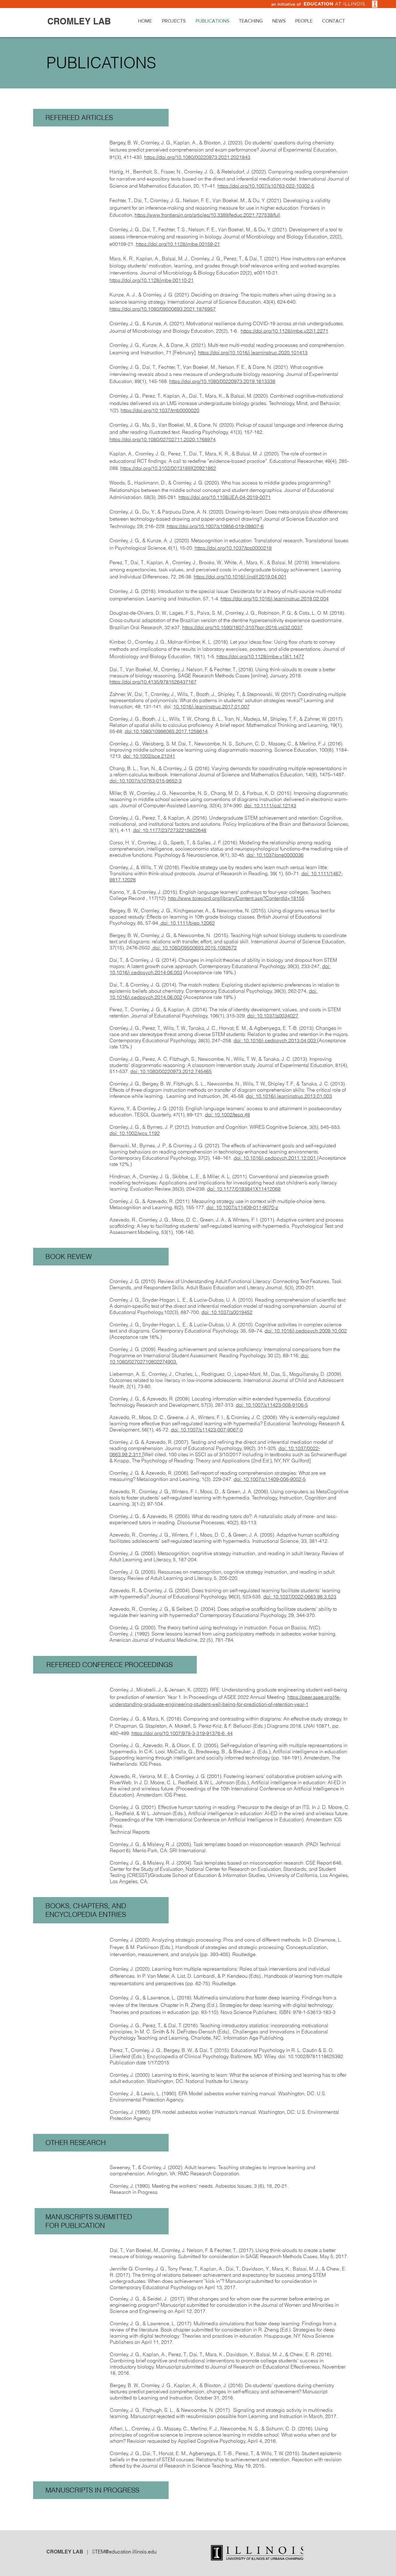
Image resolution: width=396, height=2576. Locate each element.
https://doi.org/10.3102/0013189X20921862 (168, 468)
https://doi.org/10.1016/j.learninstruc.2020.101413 (253, 352)
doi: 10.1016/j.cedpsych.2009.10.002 (306, 1331)
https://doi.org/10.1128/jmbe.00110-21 (152, 280)
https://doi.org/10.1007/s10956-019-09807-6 (215, 526)
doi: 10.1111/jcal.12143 (270, 805)
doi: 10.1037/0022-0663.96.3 (295, 1597)
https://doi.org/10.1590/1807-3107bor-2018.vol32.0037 (242, 627)
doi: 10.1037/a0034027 (273, 1016)
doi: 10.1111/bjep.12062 (187, 923)
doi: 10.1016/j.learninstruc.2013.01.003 (289, 1096)
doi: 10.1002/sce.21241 (149, 756)
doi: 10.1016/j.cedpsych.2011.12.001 (275, 1158)
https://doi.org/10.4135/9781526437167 (153, 682)
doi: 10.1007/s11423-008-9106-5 (272, 1405)
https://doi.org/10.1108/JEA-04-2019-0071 (225, 497)
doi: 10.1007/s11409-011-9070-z (242, 1207)
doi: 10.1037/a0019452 (227, 1312)
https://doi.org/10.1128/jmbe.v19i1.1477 (260, 656)
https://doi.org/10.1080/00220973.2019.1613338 (222, 381)
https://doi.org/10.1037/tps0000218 (233, 548)
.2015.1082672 (220, 948)
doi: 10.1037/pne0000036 (275, 855)
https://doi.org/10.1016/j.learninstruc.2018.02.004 (275, 599)
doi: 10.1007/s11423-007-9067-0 (207, 1430)
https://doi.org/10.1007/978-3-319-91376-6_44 (182, 1733)
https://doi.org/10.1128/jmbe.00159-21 (178, 244)
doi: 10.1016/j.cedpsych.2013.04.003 (275, 1040)
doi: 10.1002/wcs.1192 (135, 1133)
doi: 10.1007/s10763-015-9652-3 (146, 781)
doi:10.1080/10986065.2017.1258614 (166, 731)
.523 (331, 1597)
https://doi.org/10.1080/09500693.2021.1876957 (163, 309)
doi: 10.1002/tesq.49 (227, 1115)
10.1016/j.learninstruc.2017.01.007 (211, 706)
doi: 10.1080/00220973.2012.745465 (171, 1071)
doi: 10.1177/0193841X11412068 (244, 1189)
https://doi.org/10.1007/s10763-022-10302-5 (266, 186)
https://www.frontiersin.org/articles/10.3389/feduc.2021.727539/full (207, 215)
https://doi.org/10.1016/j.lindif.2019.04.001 (240, 577)
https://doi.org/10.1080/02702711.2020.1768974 (163, 439)
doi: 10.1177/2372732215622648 (170, 830)
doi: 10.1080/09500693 (177, 948)
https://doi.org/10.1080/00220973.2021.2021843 (197, 157)
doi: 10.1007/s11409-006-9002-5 (270, 1479)
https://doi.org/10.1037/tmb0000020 (160, 410)
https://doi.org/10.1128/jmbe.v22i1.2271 (284, 331)
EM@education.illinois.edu (127, 2552)
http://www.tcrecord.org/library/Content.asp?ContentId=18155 (236, 898)
